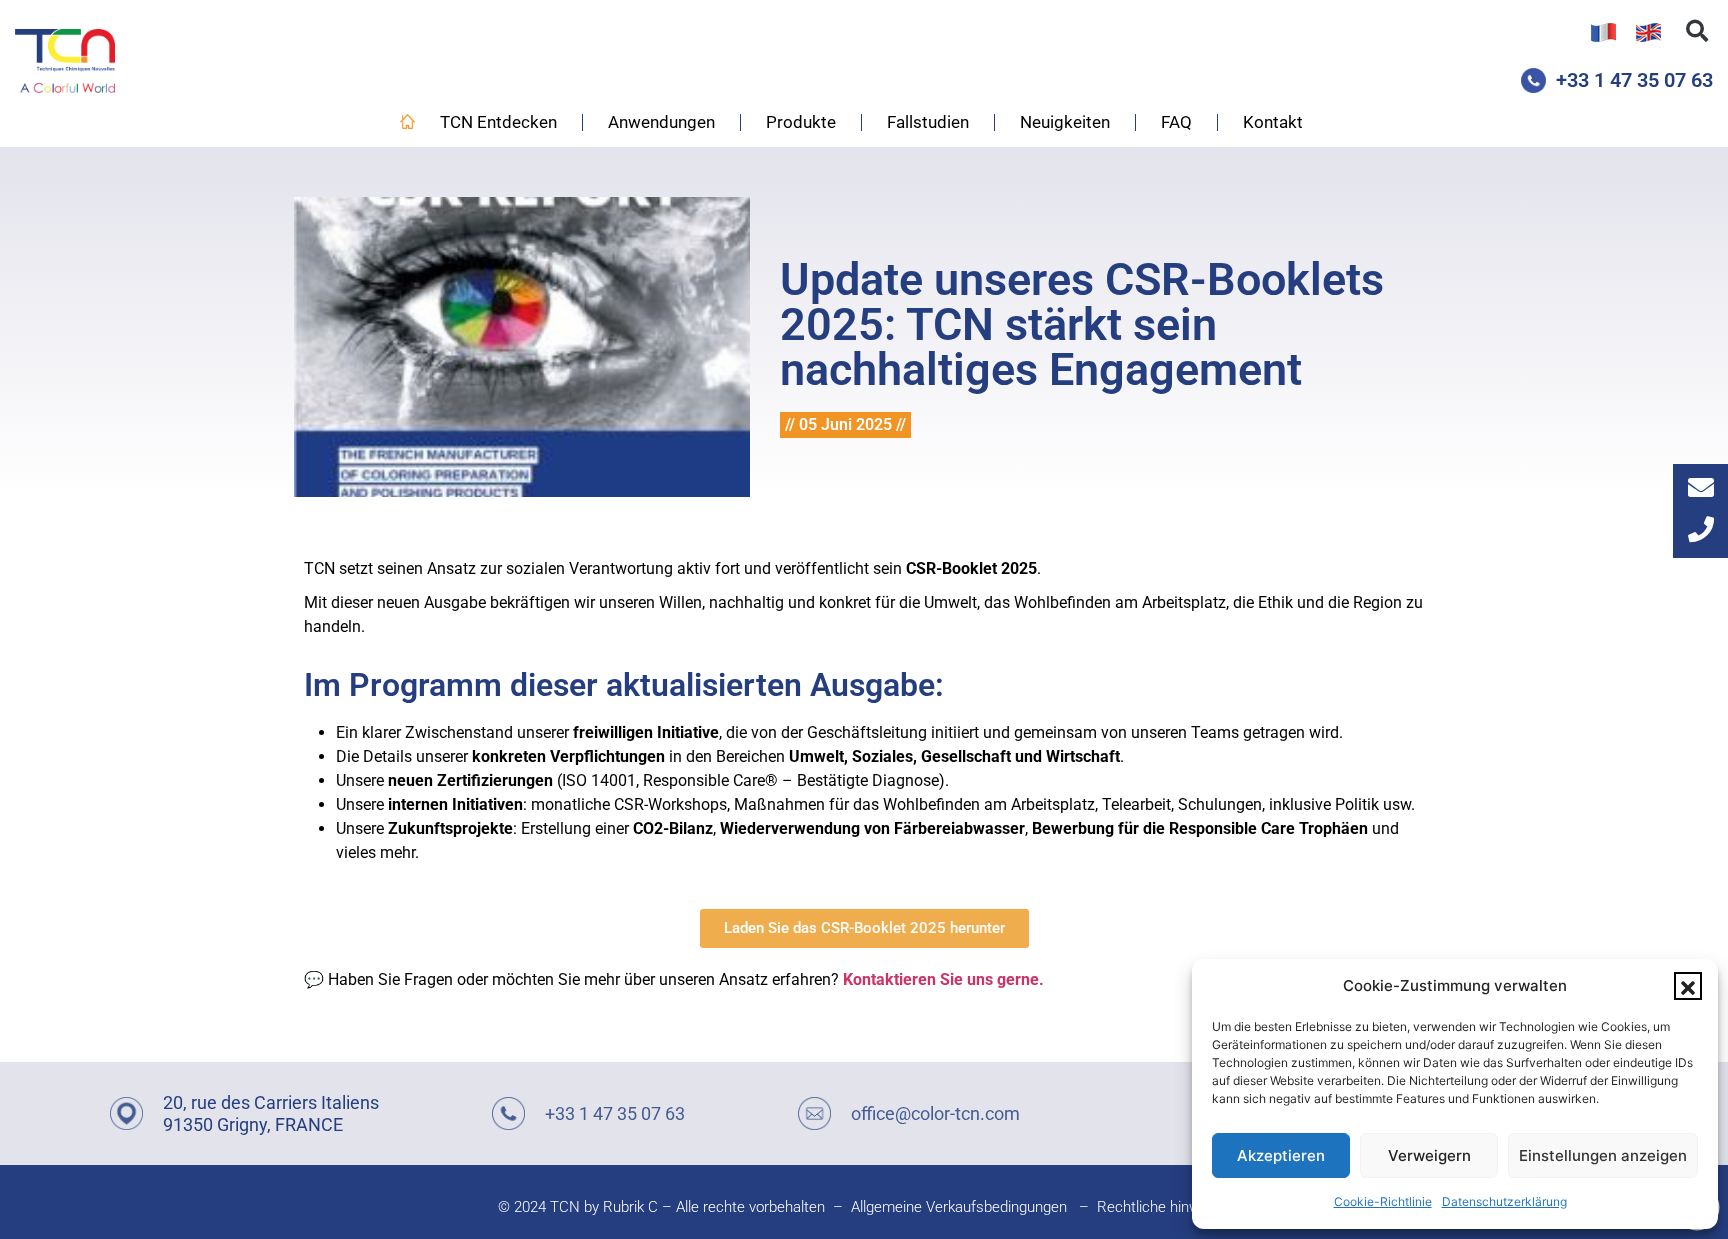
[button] (1688, 986)
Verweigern (1429, 1155)
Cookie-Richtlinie (1383, 1201)
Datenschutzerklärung (1504, 1201)
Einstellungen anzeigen (1603, 1155)
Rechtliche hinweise (1162, 1207)
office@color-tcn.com (935, 1113)
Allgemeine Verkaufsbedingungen (959, 1207)
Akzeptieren (1281, 1155)
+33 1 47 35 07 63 (1634, 80)
